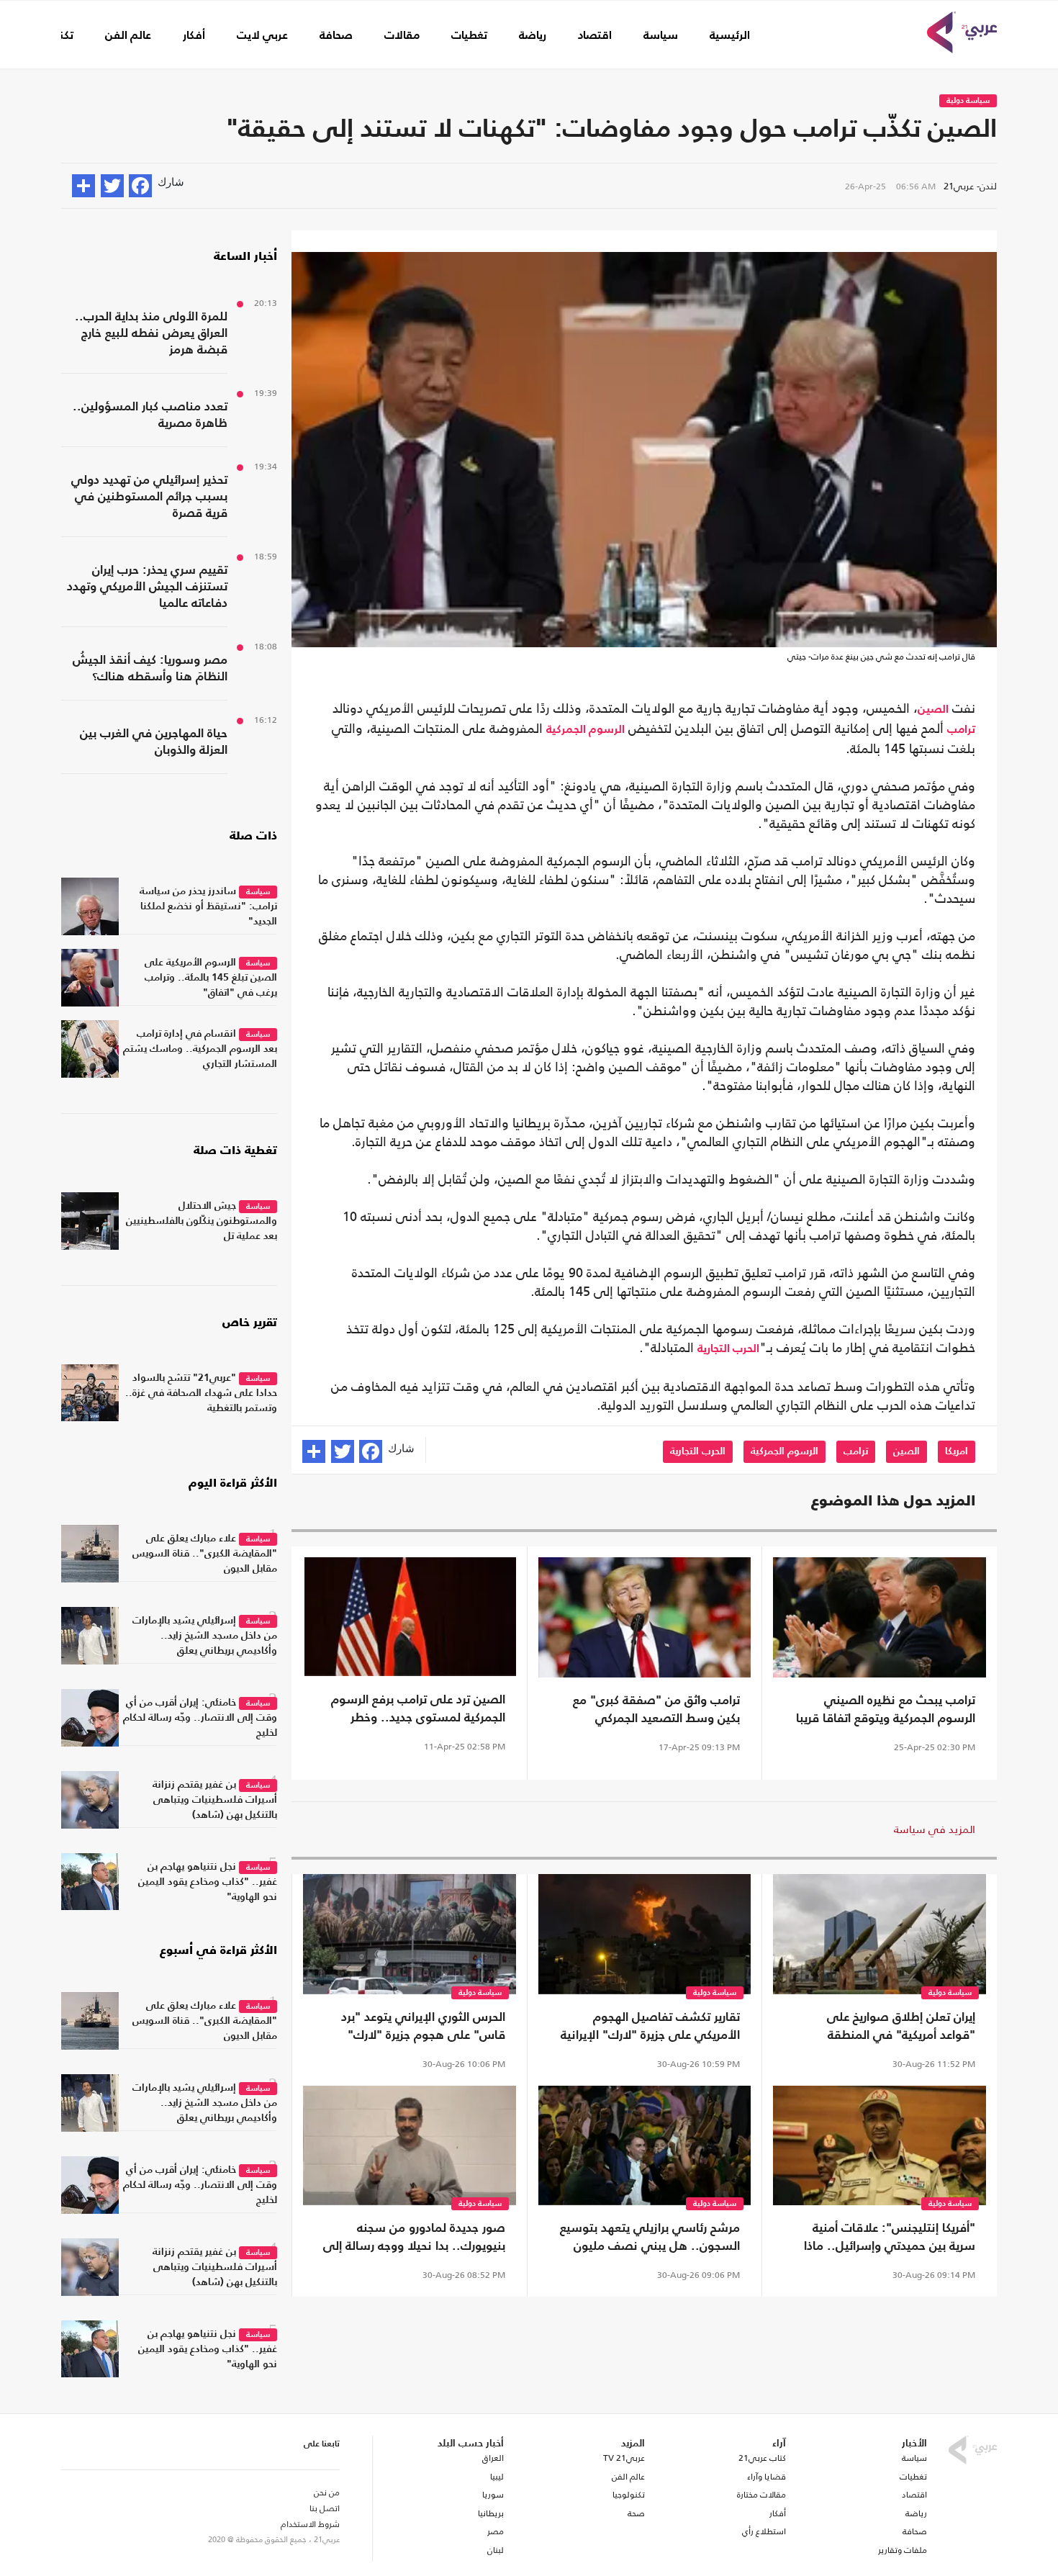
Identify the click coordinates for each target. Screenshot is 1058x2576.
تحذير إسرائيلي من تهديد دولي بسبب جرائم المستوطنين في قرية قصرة (149, 497)
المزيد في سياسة (935, 1829)
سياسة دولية (968, 101)
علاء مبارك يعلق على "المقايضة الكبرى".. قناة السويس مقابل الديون (205, 1554)
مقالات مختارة (761, 2495)
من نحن (327, 2492)
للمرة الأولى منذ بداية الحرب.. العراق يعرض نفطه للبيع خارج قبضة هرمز (151, 334)
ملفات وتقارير (903, 2550)
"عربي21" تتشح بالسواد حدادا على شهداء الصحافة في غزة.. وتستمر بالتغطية (201, 1393)
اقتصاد (595, 36)
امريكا (957, 1451)
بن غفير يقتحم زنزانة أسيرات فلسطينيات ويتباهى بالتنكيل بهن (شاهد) (215, 1800)
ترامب (961, 730)
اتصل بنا (325, 2508)
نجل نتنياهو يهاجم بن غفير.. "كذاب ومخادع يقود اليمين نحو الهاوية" (208, 1882)
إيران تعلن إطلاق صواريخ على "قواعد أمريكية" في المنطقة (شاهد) (901, 2028)
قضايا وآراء (767, 2477)
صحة (636, 2513)
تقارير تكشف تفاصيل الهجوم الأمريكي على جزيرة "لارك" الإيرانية (650, 2027)
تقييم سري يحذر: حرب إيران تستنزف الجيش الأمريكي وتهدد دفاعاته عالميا (147, 587)
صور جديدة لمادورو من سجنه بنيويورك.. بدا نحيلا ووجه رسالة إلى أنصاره (414, 2239)
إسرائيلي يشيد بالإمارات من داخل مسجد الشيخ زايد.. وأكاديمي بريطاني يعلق (205, 1636)
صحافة (336, 36)
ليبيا (497, 2477)
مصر (495, 2531)
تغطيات (469, 36)
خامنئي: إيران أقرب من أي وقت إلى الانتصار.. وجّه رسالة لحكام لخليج (200, 1718)
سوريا (493, 2495)
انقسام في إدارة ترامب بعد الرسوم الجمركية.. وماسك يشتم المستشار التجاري (200, 1049)
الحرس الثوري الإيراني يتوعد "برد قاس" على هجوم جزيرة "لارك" (423, 2027)
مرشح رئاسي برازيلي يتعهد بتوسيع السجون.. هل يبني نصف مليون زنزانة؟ (650, 2239)
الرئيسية (730, 36)
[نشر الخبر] (83, 186)
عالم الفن (128, 36)
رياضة (533, 36)
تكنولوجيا (629, 2495)
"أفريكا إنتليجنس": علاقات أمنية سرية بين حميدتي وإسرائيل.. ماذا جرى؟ (890, 2239)
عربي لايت (262, 36)
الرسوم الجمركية (585, 730)
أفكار (194, 36)
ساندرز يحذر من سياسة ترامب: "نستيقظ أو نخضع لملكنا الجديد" (208, 906)
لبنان (495, 2550)
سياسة (661, 36)
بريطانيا (490, 2513)
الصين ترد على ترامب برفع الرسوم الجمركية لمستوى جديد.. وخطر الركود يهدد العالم (418, 1711)
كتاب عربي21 (762, 2458)
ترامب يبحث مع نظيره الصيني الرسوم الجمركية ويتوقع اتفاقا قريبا (886, 1710)
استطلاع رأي (764, 2531)
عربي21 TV (624, 2458)
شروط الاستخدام (310, 2524)
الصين (933, 710)
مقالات (402, 36)
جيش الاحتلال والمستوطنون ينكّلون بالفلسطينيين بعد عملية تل (202, 1221)
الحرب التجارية (728, 1349)
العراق (493, 2458)
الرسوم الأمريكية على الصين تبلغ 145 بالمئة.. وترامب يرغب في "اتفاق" (211, 978)
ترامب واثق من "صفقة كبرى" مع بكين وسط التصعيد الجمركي (656, 1710)
